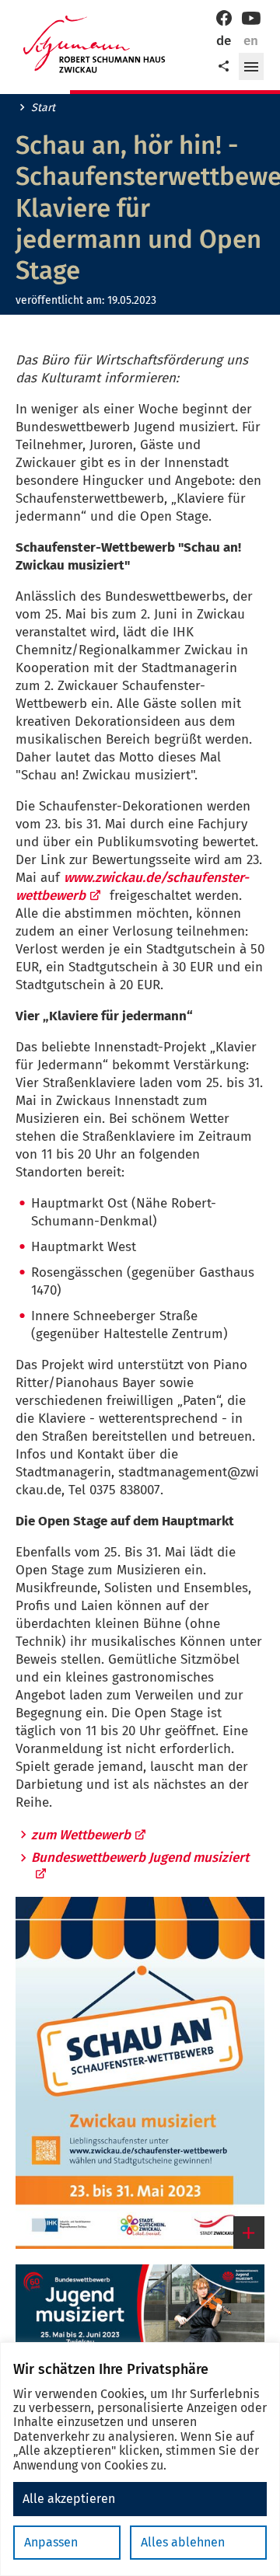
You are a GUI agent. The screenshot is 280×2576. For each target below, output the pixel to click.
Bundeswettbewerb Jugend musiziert (140, 1858)
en (251, 41)
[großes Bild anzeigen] (140, 2072)
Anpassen (51, 2542)
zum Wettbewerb (81, 1835)
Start (43, 108)
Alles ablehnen (183, 2542)
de (224, 41)
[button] (251, 67)
